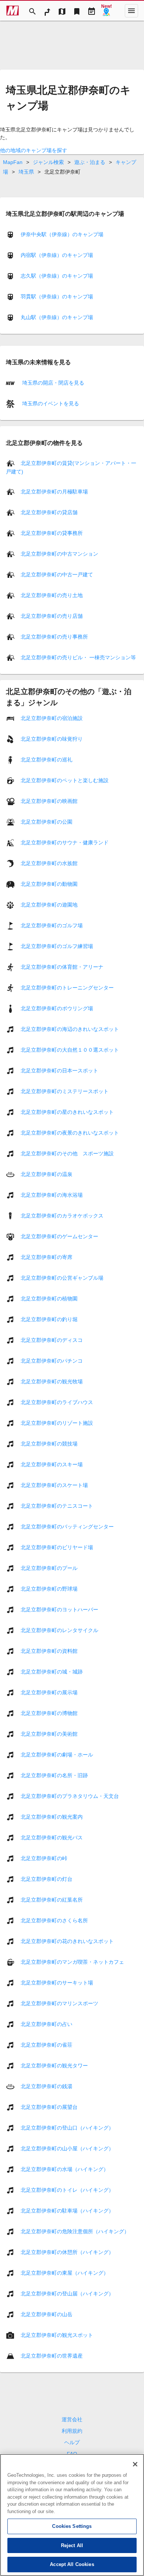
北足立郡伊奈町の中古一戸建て (57, 575)
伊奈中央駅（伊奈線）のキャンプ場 (62, 234)
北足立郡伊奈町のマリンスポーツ (59, 2003)
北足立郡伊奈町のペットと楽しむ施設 (65, 780)
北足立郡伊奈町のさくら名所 (54, 1920)
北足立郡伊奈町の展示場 (49, 1692)
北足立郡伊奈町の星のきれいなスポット (67, 1112)
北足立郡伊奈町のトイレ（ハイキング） (67, 2190)
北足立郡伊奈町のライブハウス (57, 1402)
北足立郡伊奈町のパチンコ (52, 1361)
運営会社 (72, 2419)
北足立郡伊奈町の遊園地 (49, 905)
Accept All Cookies (72, 2564)
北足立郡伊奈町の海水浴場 (52, 1195)
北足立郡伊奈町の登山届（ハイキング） (67, 2294)
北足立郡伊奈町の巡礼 (47, 760)
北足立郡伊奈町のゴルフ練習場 (57, 946)
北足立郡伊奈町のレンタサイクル (59, 1630)
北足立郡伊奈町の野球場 (49, 1589)
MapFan (13, 162)
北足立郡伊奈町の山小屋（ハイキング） (67, 2148)
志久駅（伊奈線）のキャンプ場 (57, 276)
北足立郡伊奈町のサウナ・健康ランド (65, 843)
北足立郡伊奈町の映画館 (49, 801)
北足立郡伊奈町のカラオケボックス (62, 1216)
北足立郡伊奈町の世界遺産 (52, 2356)
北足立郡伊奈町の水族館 (49, 863)
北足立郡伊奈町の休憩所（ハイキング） (67, 2252)
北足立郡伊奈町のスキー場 (52, 1464)
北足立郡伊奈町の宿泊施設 (52, 718)
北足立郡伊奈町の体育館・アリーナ (62, 967)
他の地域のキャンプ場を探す (34, 150)
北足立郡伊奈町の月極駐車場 (54, 492)
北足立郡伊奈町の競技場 (49, 1444)
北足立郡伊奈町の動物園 (49, 884)
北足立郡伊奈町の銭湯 (47, 2086)
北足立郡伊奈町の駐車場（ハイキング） (67, 2211)
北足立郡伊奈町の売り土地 (52, 595)
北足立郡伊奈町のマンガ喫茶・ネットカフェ (72, 1962)
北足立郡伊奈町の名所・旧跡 (54, 1775)
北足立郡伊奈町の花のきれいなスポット (67, 1941)
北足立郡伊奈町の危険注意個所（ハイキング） (75, 2231)
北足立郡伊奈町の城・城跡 (52, 1672)
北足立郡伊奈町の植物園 (49, 1299)
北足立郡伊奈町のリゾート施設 (57, 1423)
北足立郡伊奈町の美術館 (49, 1734)
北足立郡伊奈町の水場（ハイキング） (65, 2169)
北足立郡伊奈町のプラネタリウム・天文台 (70, 1796)
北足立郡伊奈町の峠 (44, 1858)
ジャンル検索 (48, 162)
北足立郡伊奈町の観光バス (52, 1838)
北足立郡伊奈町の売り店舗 (52, 616)
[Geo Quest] (106, 11)
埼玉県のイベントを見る (50, 403)
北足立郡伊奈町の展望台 (49, 2107)
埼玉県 (26, 172)
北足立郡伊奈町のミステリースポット (65, 1091)
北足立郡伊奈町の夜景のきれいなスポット (70, 1133)
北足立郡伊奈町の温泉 (47, 1174)
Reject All (72, 2545)
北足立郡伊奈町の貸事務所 (52, 533)
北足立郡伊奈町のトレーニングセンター (67, 988)
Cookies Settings (72, 2526)
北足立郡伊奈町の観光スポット (57, 2335)
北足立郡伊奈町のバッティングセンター (67, 1527)
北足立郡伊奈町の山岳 (47, 2314)
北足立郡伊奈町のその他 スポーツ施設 (67, 1153)
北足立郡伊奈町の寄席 (47, 1257)
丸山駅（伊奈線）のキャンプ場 (57, 317)
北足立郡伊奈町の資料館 (49, 1651)
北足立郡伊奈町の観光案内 (52, 1817)
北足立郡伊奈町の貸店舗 (49, 512)
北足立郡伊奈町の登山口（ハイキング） (67, 2128)
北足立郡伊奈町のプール (49, 1568)
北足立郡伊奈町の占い (47, 2024)
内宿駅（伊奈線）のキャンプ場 (57, 255)
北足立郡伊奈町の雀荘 (47, 2045)
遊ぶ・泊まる (90, 162)
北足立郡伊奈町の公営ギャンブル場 (62, 1278)
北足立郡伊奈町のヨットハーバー (59, 1609)
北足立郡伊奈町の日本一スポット (59, 1071)
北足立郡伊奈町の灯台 (47, 1879)
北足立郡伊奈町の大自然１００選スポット (70, 1050)
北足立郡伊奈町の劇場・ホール (57, 1755)
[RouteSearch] (47, 11)
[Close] (135, 2464)
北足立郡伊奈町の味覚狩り (52, 739)
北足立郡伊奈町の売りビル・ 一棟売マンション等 (78, 657)
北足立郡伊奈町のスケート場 (54, 1485)
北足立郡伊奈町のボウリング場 (57, 1008)
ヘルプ (72, 2442)
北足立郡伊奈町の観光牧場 (52, 1381)
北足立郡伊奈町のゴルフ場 (52, 925)
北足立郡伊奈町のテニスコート (57, 1506)
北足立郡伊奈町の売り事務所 (54, 637)
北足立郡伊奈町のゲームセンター (59, 1236)
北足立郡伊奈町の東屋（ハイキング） (65, 2273)
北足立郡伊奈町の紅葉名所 (52, 1900)
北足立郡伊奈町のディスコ (52, 1340)
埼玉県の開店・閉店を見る (52, 383)
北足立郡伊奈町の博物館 (49, 1713)
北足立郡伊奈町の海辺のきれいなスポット (70, 1029)
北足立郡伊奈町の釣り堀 (49, 1319)
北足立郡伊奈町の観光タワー (54, 2066)
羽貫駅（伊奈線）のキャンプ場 (57, 297)
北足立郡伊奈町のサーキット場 (57, 1983)
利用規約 (72, 2431)
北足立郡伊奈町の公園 (47, 822)
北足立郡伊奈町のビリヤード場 (57, 1547)
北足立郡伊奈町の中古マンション (59, 554)
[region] (72, 2515)
